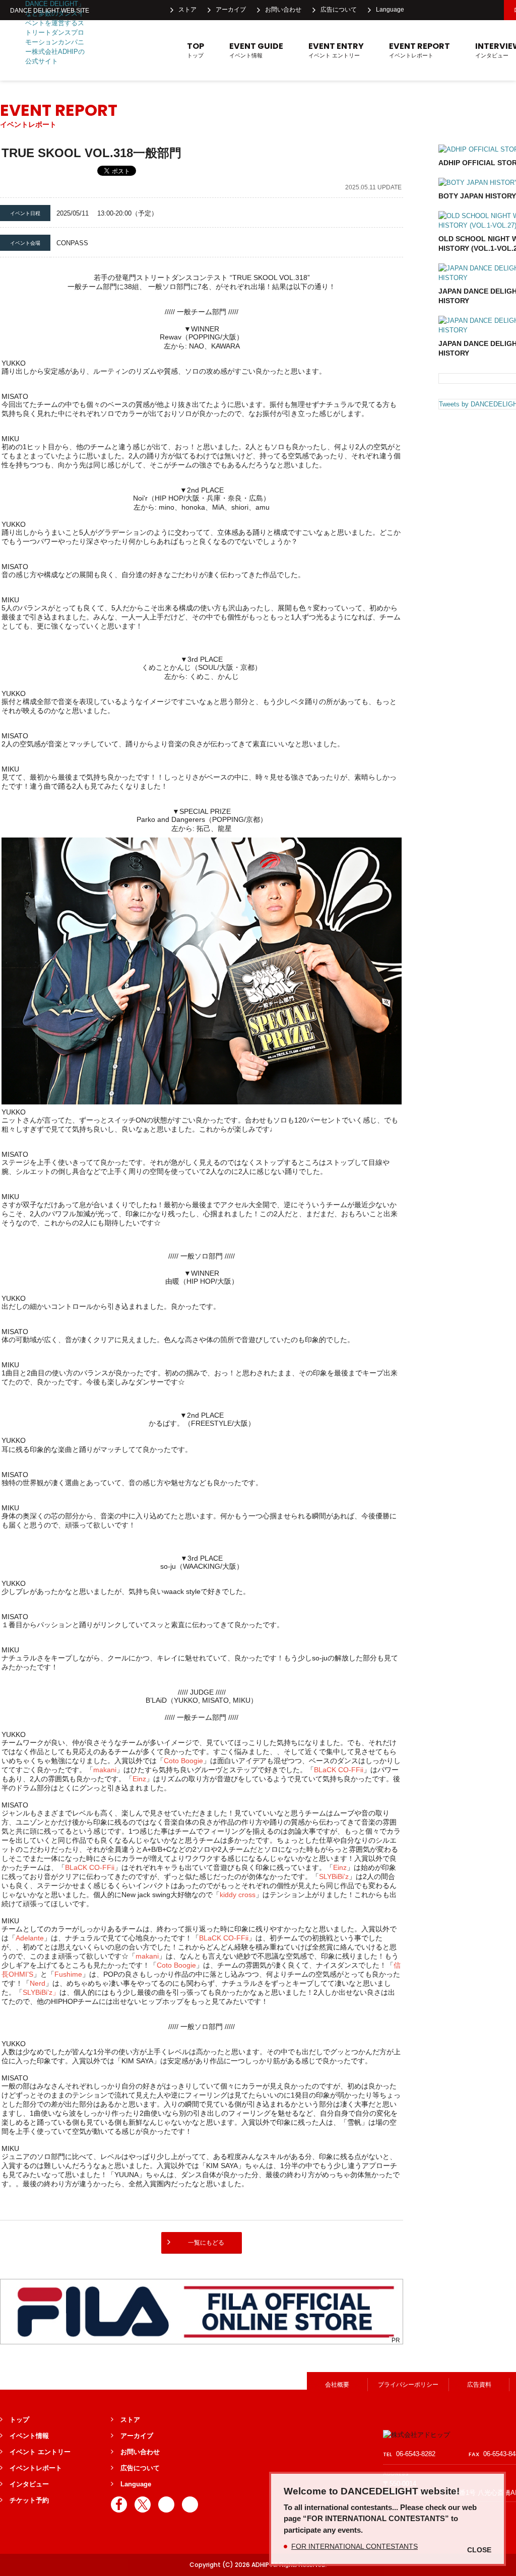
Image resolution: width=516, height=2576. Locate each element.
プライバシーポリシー (408, 2385)
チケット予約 (29, 2500)
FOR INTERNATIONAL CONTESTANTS (354, 2546)
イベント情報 (256, 50)
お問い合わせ (283, 10)
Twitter (443, 10)
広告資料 (479, 2385)
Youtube (488, 10)
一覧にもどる (206, 2243)
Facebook (421, 10)
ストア (187, 10)
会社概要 (337, 2385)
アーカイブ (231, 10)
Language (390, 10)
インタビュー (29, 2484)
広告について (339, 10)
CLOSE (479, 2550)
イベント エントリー (336, 50)
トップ (196, 50)
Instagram (466, 10)
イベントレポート (420, 50)
